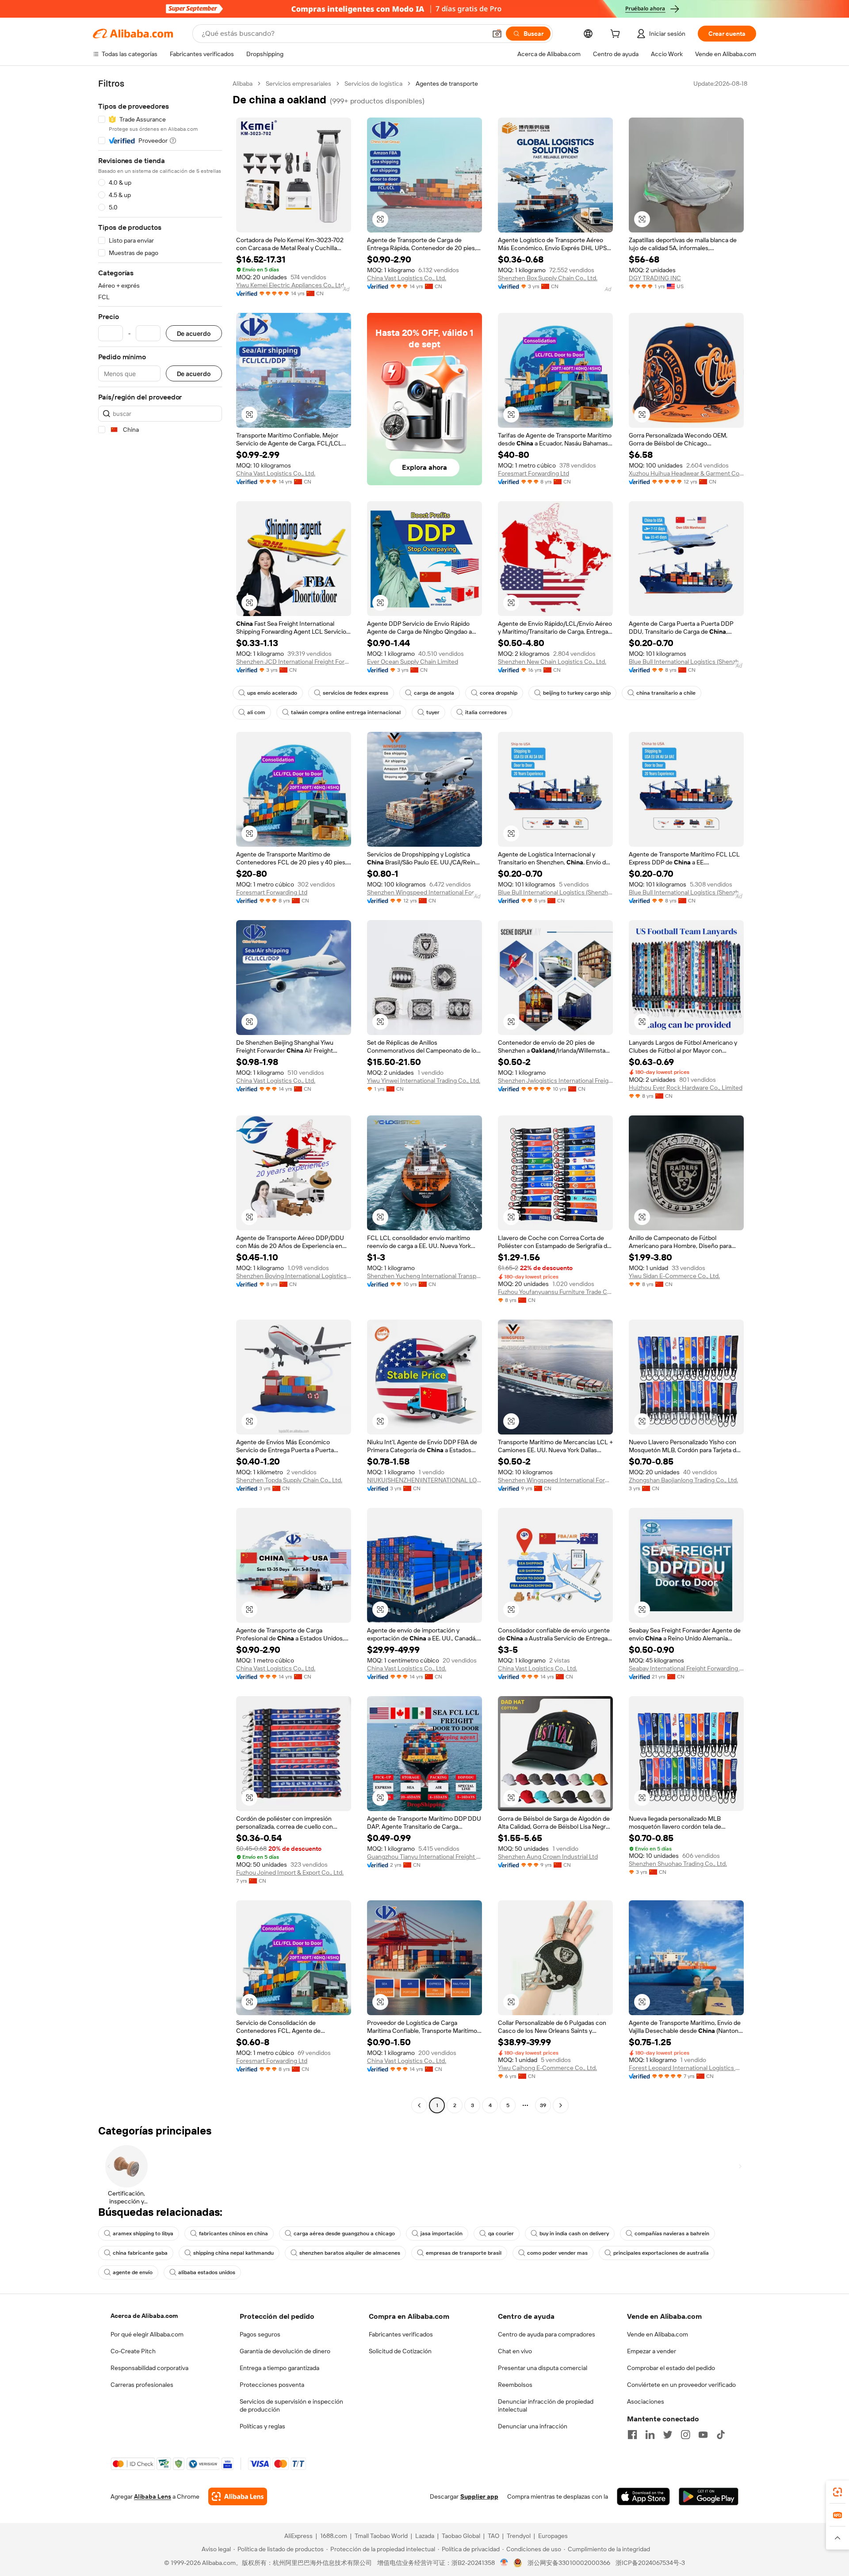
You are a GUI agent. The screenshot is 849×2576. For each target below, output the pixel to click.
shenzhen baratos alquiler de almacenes (350, 2253)
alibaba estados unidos (207, 2272)
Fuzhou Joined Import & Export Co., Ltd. (290, 1872)
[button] (497, 34)
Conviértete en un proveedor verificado (681, 2385)
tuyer (433, 712)
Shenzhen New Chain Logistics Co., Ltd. (552, 662)
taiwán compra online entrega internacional (346, 712)
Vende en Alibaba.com (658, 2334)
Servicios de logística (373, 84)
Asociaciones (646, 2401)
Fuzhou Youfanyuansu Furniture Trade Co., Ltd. (555, 1292)
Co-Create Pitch (133, 2351)
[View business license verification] (504, 2563)
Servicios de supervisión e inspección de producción (291, 2405)
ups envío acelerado (272, 693)
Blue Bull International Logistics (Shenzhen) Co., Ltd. (686, 662)
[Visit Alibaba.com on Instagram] (685, 2435)
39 (543, 2105)
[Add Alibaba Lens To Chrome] (238, 2496)
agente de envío (133, 2272)
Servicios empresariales (298, 84)
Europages (553, 2536)
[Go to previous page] (419, 2105)
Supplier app (479, 2496)
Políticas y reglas (262, 2426)
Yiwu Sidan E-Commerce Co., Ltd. (674, 1276)
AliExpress (298, 2536)
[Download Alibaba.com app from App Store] (643, 2496)
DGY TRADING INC (655, 278)
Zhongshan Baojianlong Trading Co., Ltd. (683, 1480)
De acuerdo (194, 333)
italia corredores (486, 712)
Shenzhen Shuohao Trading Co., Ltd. (678, 1864)
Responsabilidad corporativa (149, 2368)
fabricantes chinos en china (233, 2234)
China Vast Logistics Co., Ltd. (407, 278)
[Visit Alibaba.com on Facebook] (632, 2435)
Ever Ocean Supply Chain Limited (413, 662)
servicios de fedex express (356, 693)
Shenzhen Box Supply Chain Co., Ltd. (548, 278)
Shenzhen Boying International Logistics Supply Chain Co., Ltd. (294, 1276)
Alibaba (243, 84)
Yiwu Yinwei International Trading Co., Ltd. (424, 1081)
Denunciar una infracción (533, 2426)
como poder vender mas (557, 2253)
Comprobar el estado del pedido (671, 2368)
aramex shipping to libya (143, 2234)
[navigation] (160, 1096)
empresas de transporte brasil (464, 2253)
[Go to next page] (561, 2105)
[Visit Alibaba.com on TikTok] (721, 2435)
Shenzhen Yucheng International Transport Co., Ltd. (424, 1276)
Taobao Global (461, 2536)
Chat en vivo (515, 2351)
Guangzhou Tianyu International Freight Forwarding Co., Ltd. (424, 1857)
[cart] (617, 35)
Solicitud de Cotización (400, 2351)
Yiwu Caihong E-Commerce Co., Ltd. (547, 2068)
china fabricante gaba (140, 2253)
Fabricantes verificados (401, 2334)
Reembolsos (515, 2385)
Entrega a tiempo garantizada (279, 2368)
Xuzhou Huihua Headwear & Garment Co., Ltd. (686, 473)
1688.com (334, 2536)
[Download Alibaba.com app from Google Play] (709, 2496)
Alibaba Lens (153, 2496)
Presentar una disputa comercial (543, 2368)
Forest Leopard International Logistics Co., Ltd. (686, 2068)
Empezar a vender (652, 2351)
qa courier (501, 2234)
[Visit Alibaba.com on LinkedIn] (650, 2435)
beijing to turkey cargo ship (577, 693)
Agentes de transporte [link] (447, 84)
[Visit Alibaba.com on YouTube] (703, 2435)
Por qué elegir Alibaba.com (147, 2334)
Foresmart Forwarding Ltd (533, 473)
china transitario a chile (666, 693)
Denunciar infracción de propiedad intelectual (546, 2405)
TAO (493, 2536)
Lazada (425, 2536)
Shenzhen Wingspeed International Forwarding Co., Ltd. (424, 892)
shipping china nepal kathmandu (233, 2253)
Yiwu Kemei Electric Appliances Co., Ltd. (291, 285)
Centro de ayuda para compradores (547, 2334)
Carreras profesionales (142, 2385)
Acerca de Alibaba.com (144, 2316)
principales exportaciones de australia (661, 2253)
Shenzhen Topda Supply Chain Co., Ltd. (289, 1480)
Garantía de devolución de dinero (285, 2351)
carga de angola (434, 693)
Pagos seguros (260, 2334)
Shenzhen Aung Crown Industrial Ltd (548, 1857)
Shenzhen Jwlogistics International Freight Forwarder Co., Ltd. (555, 1081)
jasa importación (442, 2234)
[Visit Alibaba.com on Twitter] (668, 2435)
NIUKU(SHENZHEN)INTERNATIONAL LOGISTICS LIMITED (424, 1480)
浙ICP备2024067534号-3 (650, 2563)
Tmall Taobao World (381, 2536)
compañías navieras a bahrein (672, 2234)
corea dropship (499, 693)
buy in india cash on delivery (574, 2234)
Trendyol (519, 2536)
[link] (838, 2492)
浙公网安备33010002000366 (569, 2563)
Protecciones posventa (272, 2385)
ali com (256, 712)
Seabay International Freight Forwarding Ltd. (686, 1668)
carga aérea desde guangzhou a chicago (344, 2234)
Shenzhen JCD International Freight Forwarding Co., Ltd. (294, 662)
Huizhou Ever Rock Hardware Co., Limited (686, 1088)
